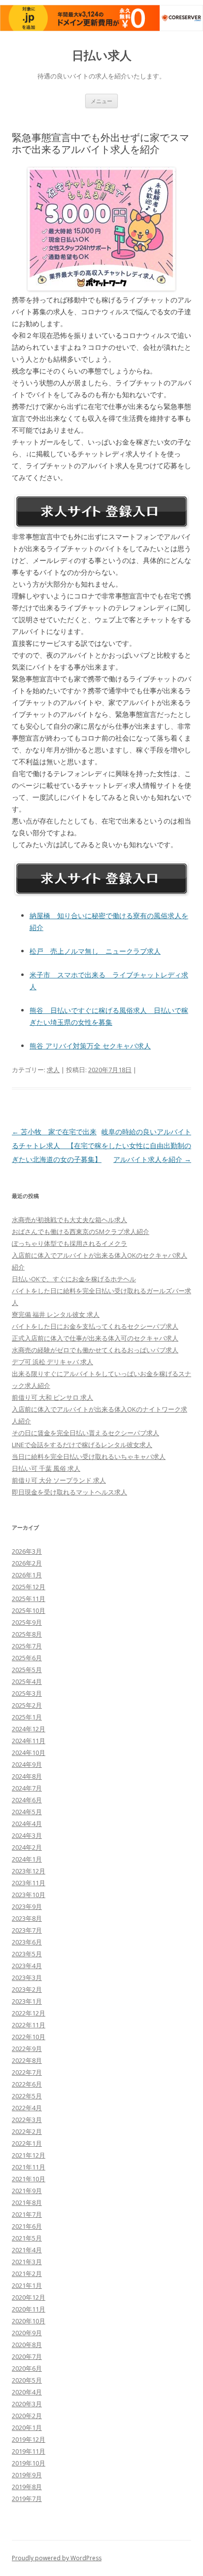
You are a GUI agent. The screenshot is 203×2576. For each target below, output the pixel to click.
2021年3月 (27, 2262)
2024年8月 (27, 1776)
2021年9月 (27, 2191)
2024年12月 (29, 1729)
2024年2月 (27, 1847)
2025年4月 (27, 1681)
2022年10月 (29, 2037)
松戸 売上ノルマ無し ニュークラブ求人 (95, 951)
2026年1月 (27, 1575)
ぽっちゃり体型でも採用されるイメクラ (69, 1243)
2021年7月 (27, 2214)
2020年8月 (27, 2345)
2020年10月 (29, 2321)
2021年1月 (27, 2285)
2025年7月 (27, 1646)
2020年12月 (29, 2297)
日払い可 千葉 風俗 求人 (46, 1468)
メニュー (101, 101)
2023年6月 (27, 1942)
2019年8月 (27, 2487)
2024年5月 (27, 1812)
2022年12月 (29, 2013)
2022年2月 (27, 2131)
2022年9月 (27, 2049)
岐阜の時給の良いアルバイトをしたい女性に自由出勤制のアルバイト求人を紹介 (146, 1145)
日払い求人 (102, 56)
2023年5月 (27, 1954)
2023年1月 (27, 2001)
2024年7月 (27, 1788)
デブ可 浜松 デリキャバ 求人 (52, 1362)
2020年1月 (27, 2427)
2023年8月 (27, 1918)
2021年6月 (27, 2226)
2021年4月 (27, 2250)
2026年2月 (27, 1563)
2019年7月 (27, 2499)
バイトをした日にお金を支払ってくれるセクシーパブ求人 (95, 1326)
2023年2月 (27, 1989)
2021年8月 (27, 2203)
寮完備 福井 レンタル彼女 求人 (56, 1314)
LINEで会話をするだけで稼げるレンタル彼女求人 (82, 1445)
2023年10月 (29, 1895)
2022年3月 (27, 2120)
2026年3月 (27, 1551)
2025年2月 (27, 1705)
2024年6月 (27, 1800)
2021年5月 (27, 2238)
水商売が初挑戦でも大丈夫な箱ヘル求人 (69, 1220)
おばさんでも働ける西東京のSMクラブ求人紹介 (81, 1232)
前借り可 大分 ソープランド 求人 (59, 1480)
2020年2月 (27, 2416)
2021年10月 (29, 2179)
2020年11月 (29, 2309)
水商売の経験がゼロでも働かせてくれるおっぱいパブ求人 (95, 1350)
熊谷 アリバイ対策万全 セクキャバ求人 (90, 1046)
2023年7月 (27, 1930)
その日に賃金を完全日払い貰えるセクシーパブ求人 (85, 1433)
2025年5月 (27, 1670)
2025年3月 (27, 1693)
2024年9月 (27, 1764)
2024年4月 (27, 1824)
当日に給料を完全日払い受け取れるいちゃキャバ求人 (89, 1456)
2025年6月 (27, 1658)
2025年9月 (27, 1622)
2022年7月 (27, 2072)
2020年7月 (27, 2356)
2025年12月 (29, 1587)
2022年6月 (27, 2084)
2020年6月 (27, 2368)
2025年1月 (27, 1717)
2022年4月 (27, 2108)
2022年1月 (27, 2143)
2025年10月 (29, 1610)
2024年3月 (27, 1835)
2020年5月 (27, 2380)
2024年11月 (29, 1741)
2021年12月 (29, 2155)
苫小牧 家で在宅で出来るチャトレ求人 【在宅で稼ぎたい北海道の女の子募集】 (57, 1145)
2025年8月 (27, 1634)
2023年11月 (29, 1883)
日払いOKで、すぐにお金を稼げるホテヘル (74, 1279)
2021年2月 (27, 2274)
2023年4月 (27, 1966)
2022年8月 (27, 2060)
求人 (53, 1070)
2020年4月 (27, 2392)
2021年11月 (29, 2167)
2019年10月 (29, 2463)
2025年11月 (29, 1599)
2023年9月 (27, 1906)
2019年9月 (27, 2475)
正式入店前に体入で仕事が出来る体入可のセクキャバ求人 (95, 1338)
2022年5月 (27, 2096)
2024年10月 (29, 1753)
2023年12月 (29, 1871)
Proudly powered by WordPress (57, 2558)
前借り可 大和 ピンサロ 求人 (52, 1397)
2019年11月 (29, 2451)
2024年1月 (27, 1859)
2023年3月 (27, 1978)
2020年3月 (27, 2404)
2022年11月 (29, 2025)
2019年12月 (29, 2439)
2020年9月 (27, 2333)
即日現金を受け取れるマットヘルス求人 (69, 1492)
